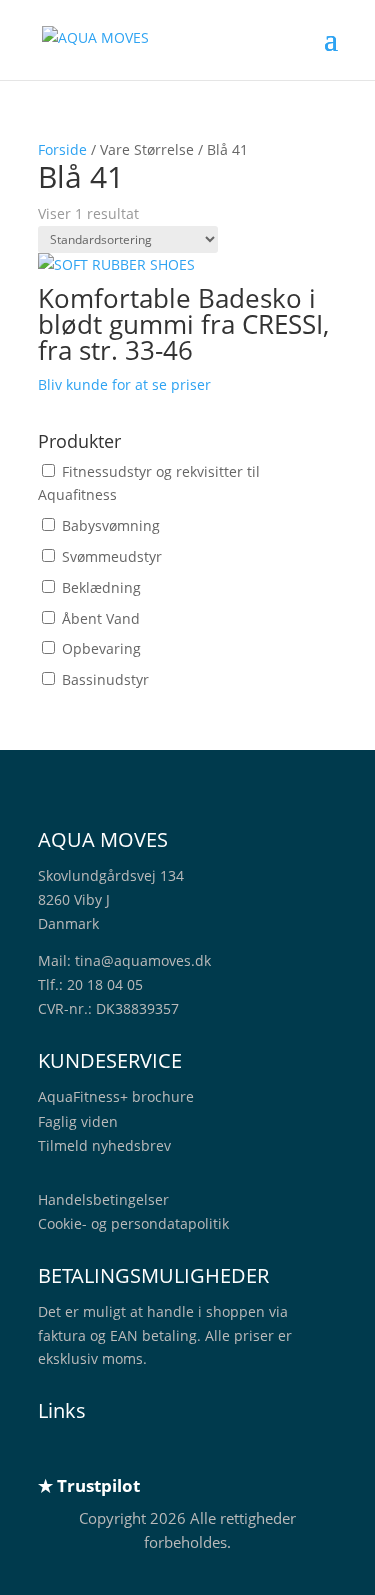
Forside (62, 149)
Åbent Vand (101, 618)
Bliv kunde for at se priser (124, 384)
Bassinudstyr (105, 679)
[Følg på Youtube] (174, 1451)
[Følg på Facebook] (94, 1451)
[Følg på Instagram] (134, 1451)
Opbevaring (101, 648)
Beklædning (101, 587)
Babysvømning (111, 525)
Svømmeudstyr (112, 556)
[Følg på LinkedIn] (54, 1451)
